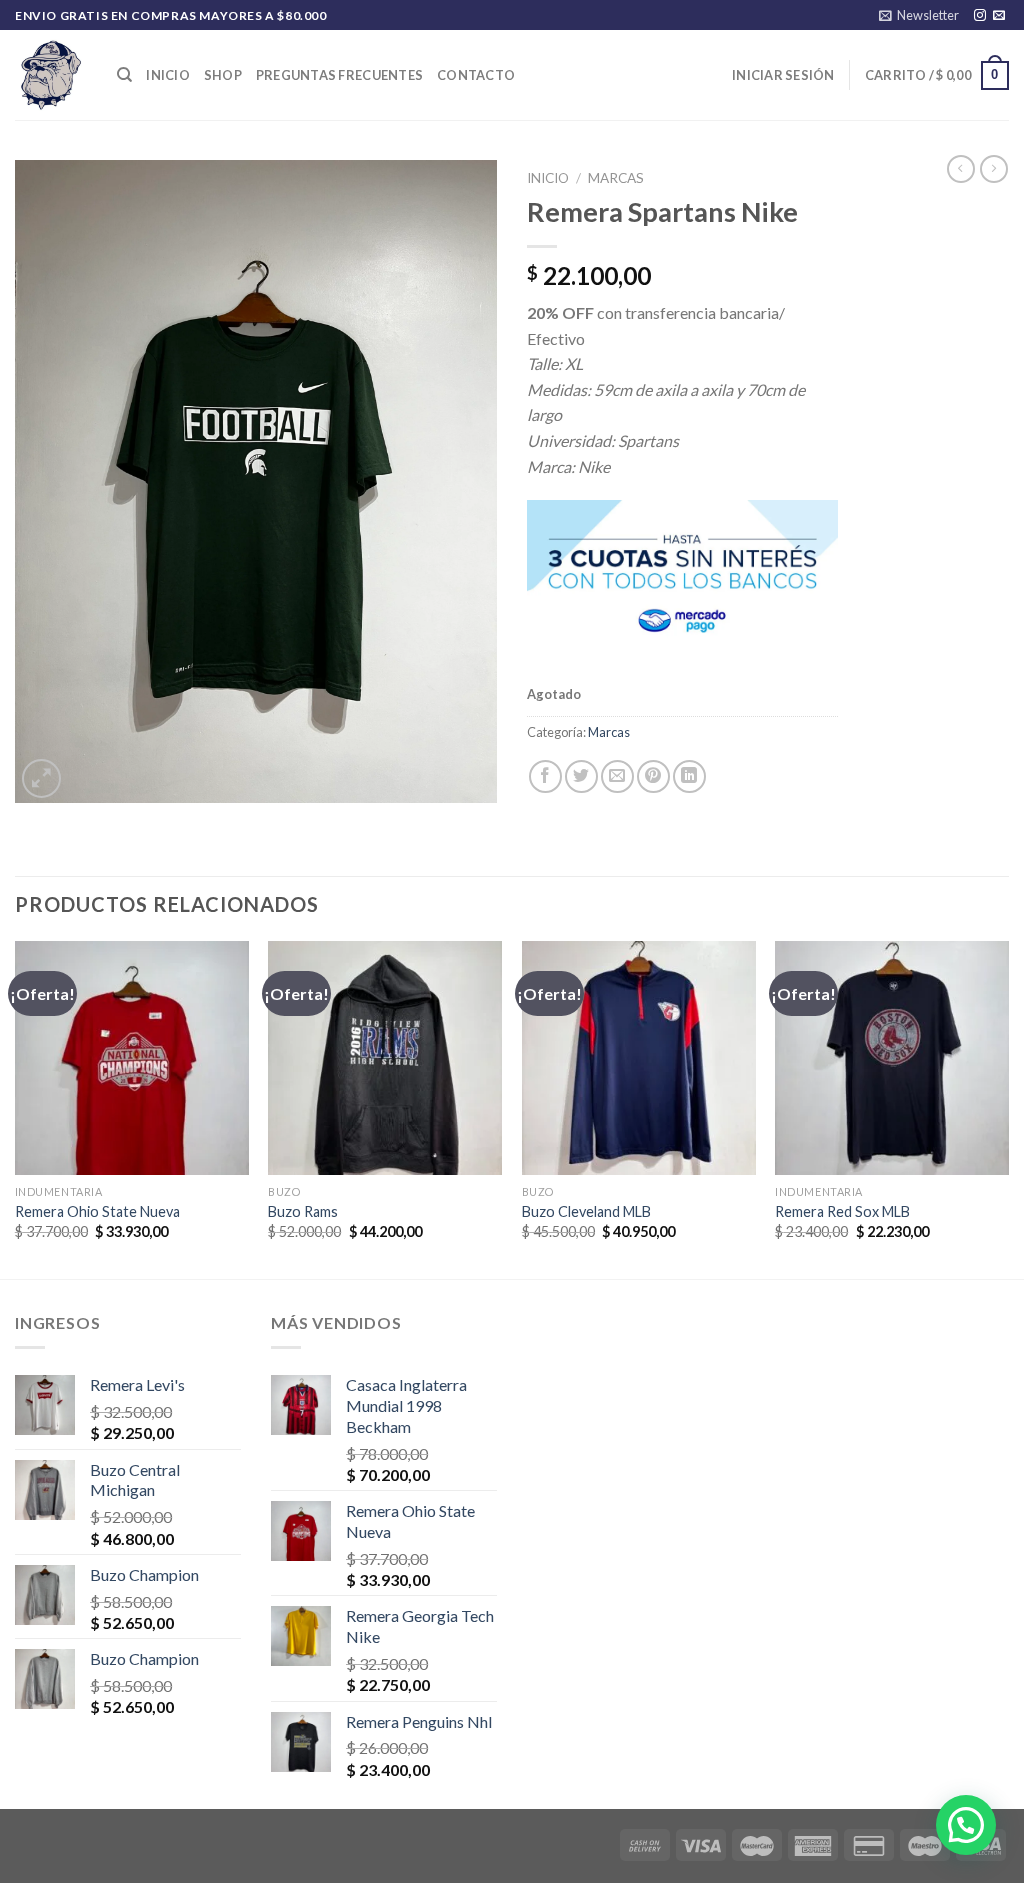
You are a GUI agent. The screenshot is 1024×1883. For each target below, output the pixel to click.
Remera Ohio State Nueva (97, 1211)
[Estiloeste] (51, 75)
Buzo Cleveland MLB (586, 1211)
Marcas (616, 178)
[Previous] (16, 1108)
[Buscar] (124, 75)
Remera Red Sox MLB (842, 1211)
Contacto (476, 75)
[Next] (1008, 1108)
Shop (223, 75)
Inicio (168, 75)
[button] (966, 1825)
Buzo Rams (303, 1211)
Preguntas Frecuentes (339, 75)
